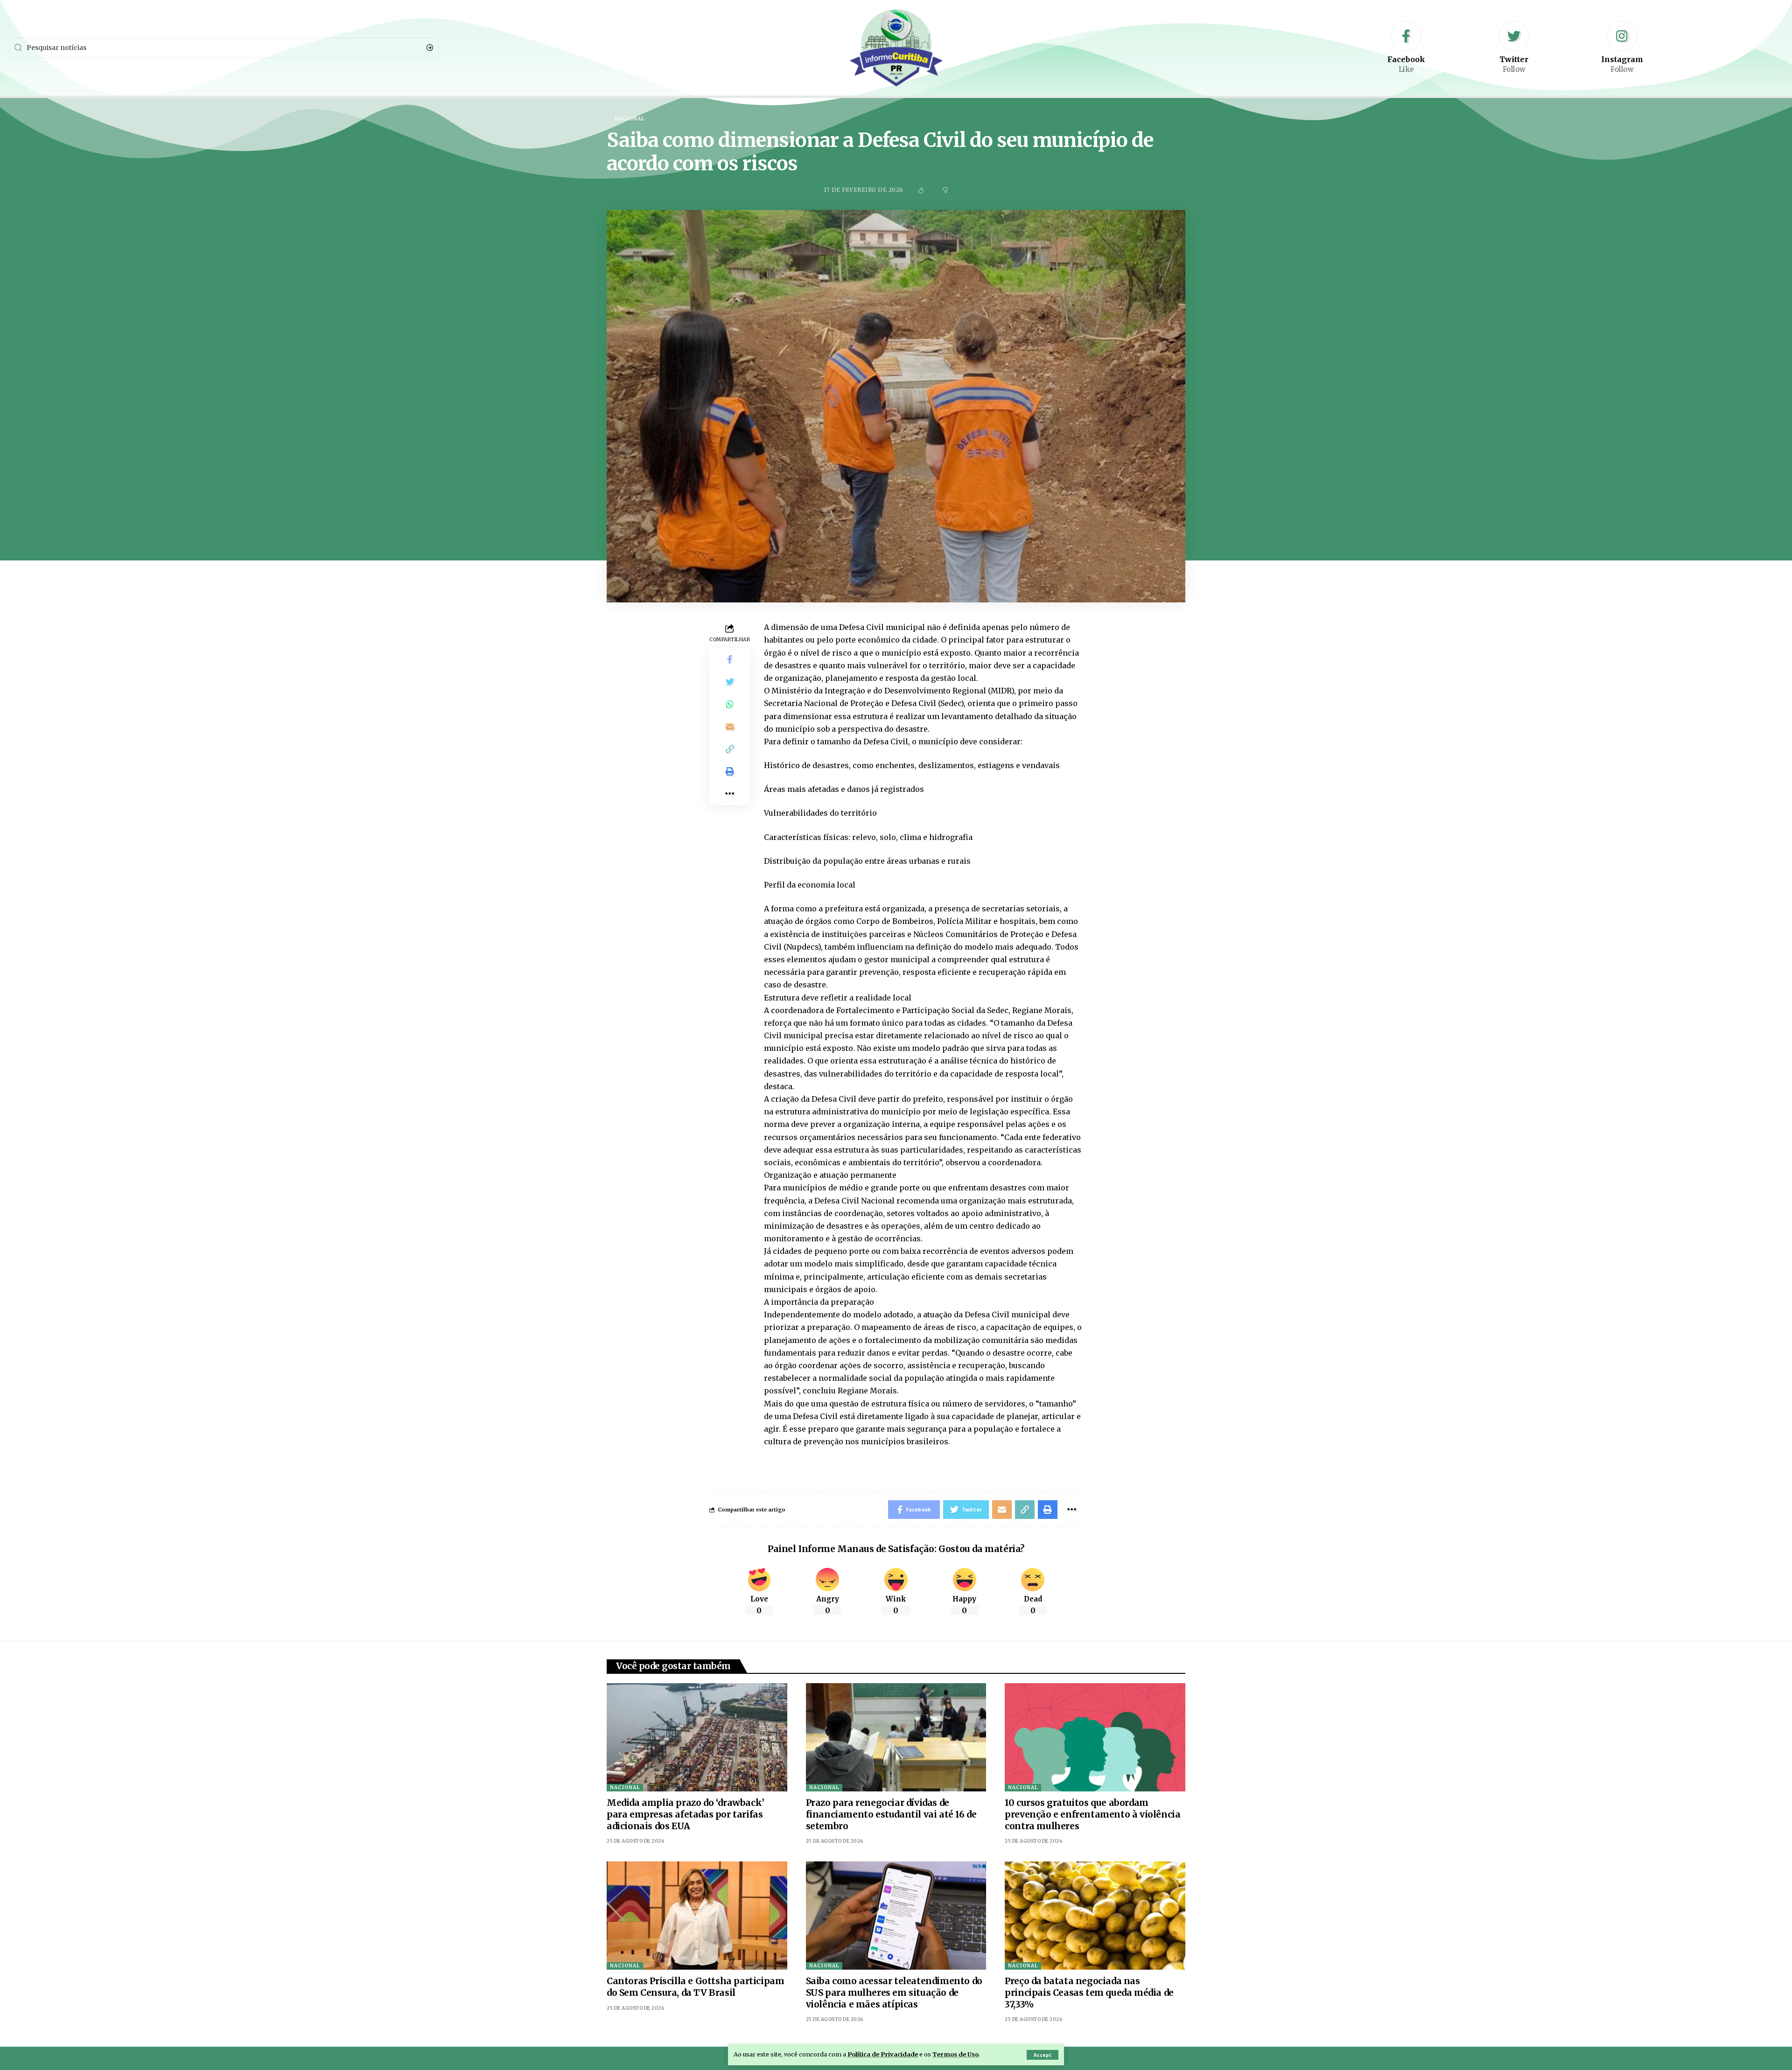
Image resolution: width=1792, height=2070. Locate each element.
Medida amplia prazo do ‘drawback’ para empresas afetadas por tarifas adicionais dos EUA (686, 1814)
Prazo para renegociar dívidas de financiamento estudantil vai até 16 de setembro (891, 1814)
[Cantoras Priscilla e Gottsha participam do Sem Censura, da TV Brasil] (697, 1916)
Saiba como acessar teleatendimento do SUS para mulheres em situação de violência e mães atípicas (894, 1992)
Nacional (625, 1787)
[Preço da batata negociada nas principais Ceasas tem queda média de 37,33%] (1095, 1916)
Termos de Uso (955, 2054)
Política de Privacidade (883, 2054)
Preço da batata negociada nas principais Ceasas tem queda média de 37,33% (1089, 1992)
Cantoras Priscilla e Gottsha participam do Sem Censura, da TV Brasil (695, 1987)
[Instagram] (1622, 48)
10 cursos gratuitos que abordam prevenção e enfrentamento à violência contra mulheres (1092, 1814)
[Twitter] (1514, 48)
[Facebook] (1406, 48)
